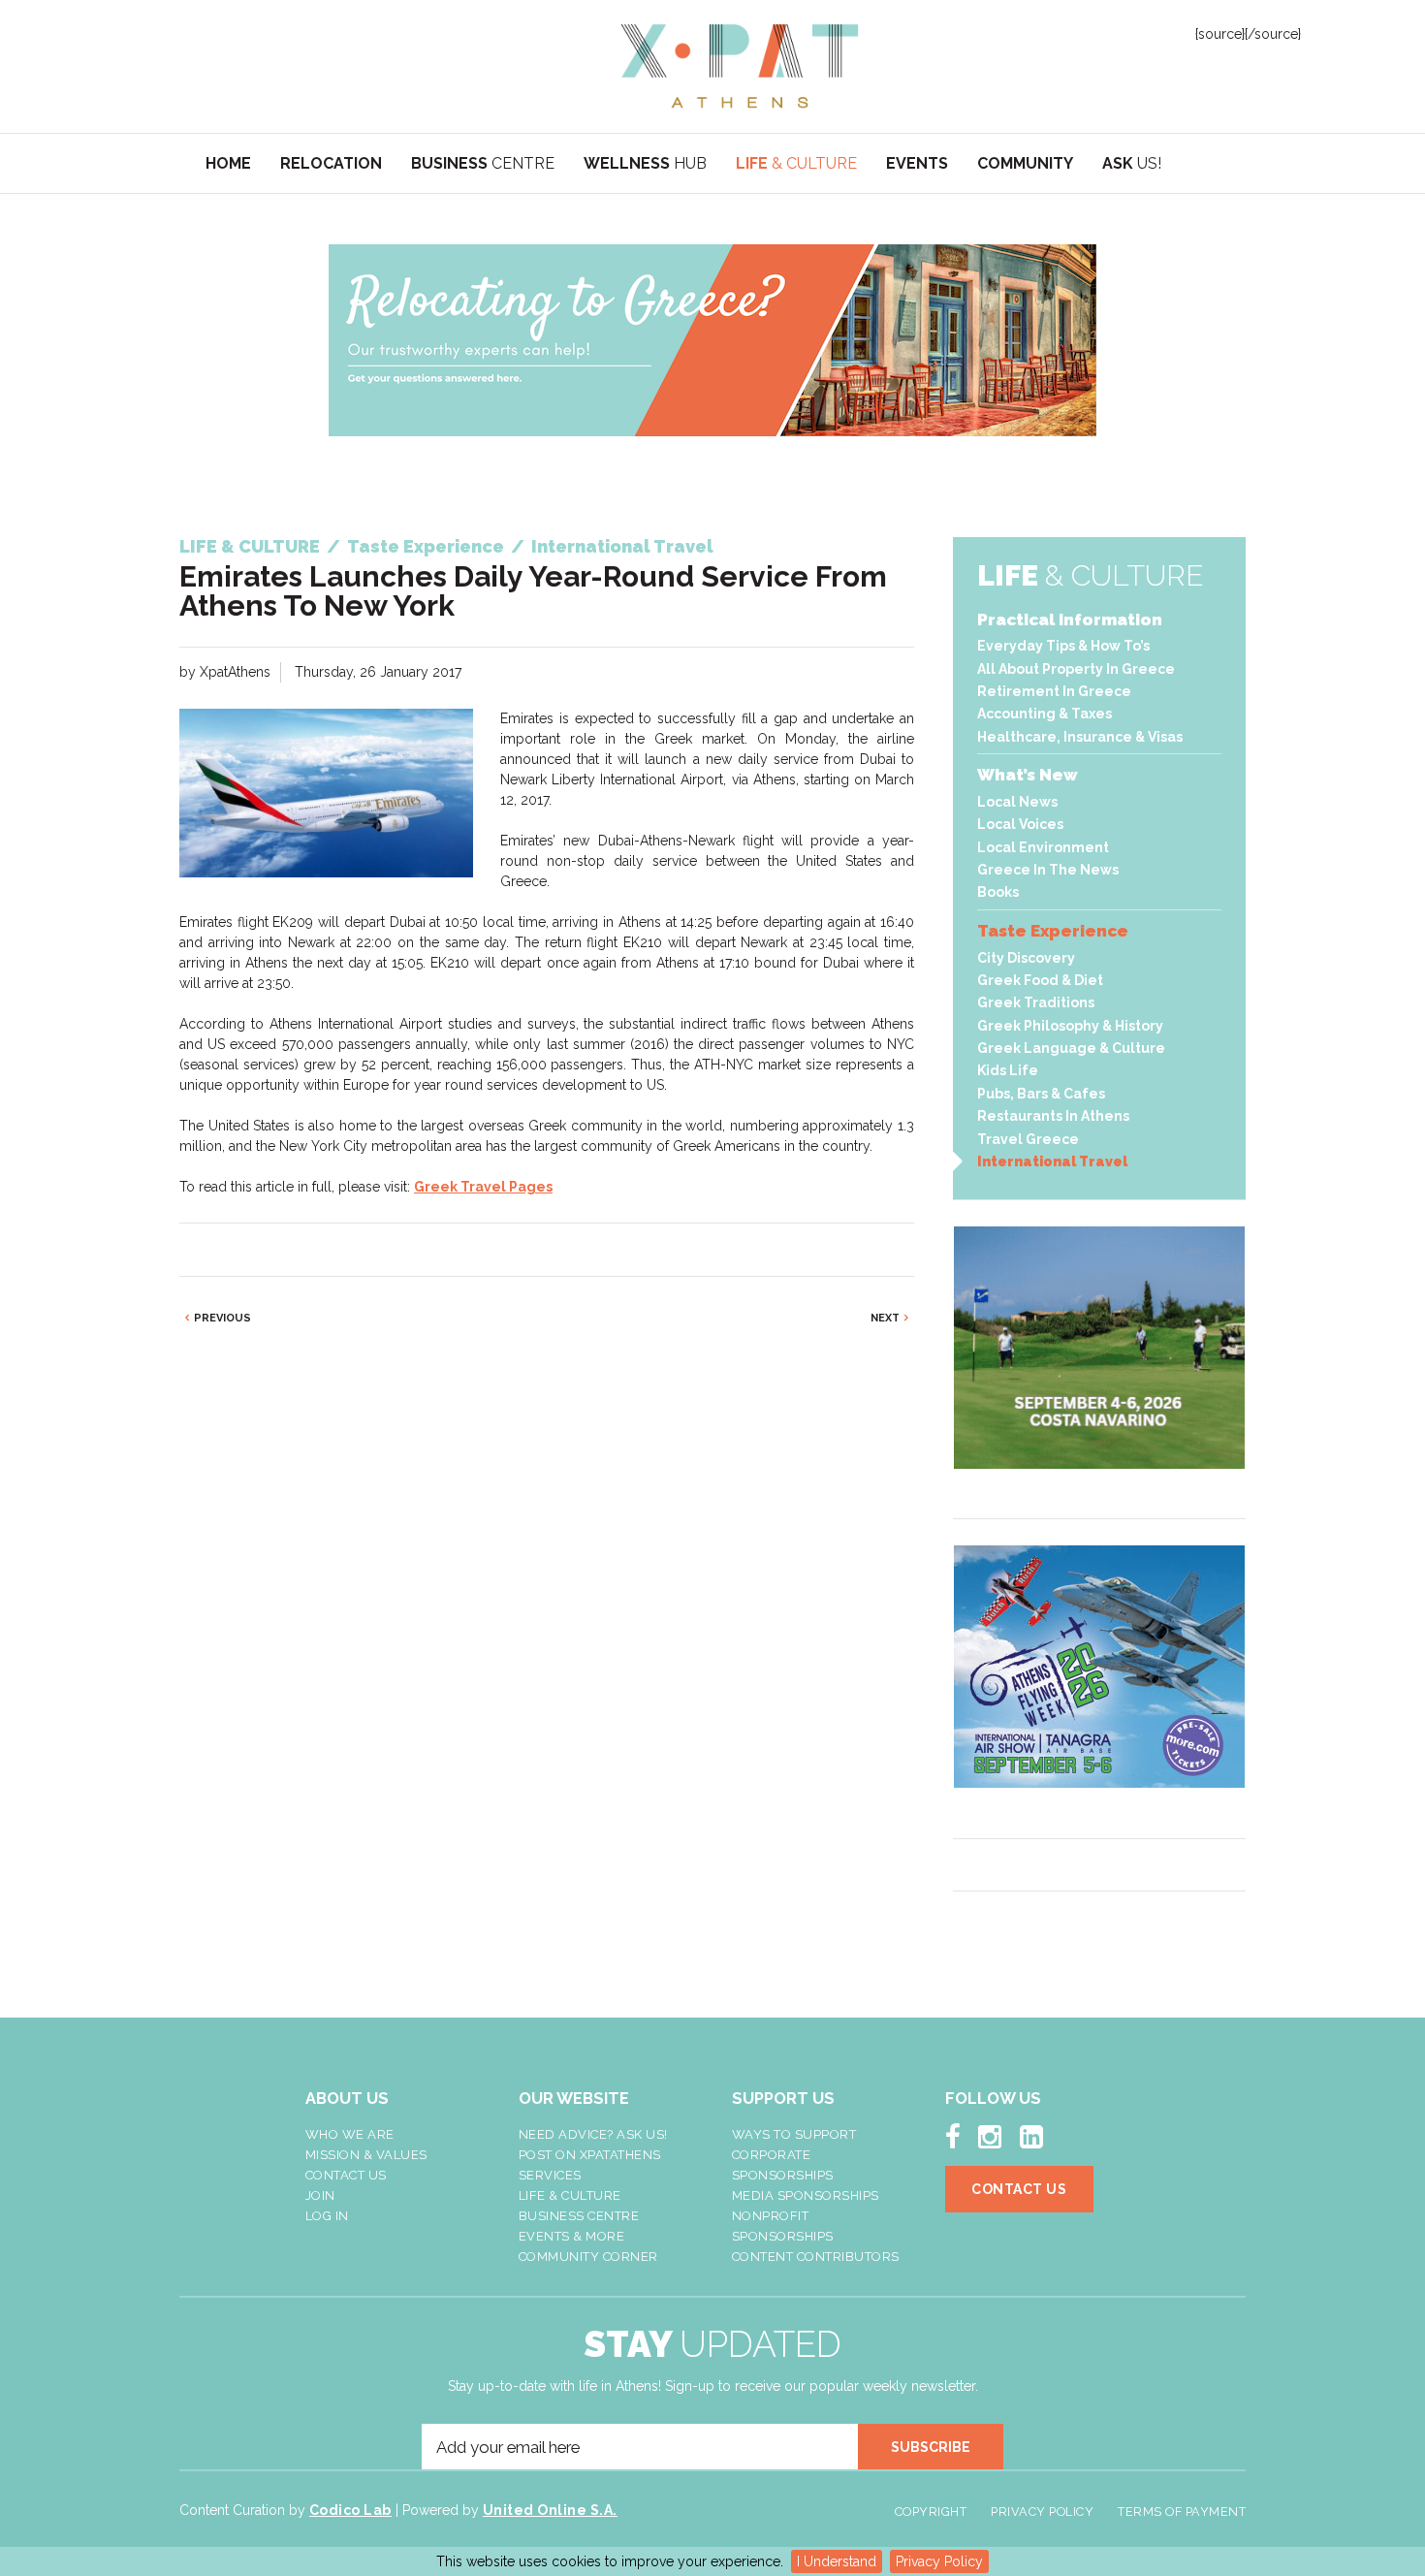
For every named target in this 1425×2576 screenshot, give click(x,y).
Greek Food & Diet (1040, 980)
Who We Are (350, 2134)
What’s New (1028, 775)
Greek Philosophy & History (1070, 1026)
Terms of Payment (1182, 2512)
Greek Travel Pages (483, 1187)
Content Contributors (816, 2257)
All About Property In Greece (1076, 669)
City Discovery (1026, 958)
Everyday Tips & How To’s (1063, 646)
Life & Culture (570, 2195)
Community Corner (588, 2257)
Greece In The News (1048, 870)
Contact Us (346, 2175)
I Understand (837, 2561)
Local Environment (1043, 847)
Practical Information (1070, 620)
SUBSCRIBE (931, 2447)
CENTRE (483, 163)
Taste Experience (1053, 931)
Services (550, 2175)
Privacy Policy (939, 2561)
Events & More (572, 2236)
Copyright (931, 2512)
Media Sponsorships (806, 2195)
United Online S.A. (550, 2510)
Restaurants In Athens (1053, 1116)
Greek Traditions (1036, 1002)
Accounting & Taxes (1045, 714)
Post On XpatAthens (590, 2155)
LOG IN (327, 2216)
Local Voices (1020, 824)
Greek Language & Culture (1071, 1048)
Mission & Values (366, 2155)
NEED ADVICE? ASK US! (593, 2134)
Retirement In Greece (1054, 691)
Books (998, 892)
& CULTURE (796, 163)
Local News (1017, 802)
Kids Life (1008, 1070)
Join (320, 2195)
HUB (645, 163)
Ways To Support (794, 2134)
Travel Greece (1028, 1139)
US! (1132, 163)
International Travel (1052, 1161)
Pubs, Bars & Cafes (1041, 1094)
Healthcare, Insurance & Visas (1080, 737)
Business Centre (579, 2216)
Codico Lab (350, 2510)
